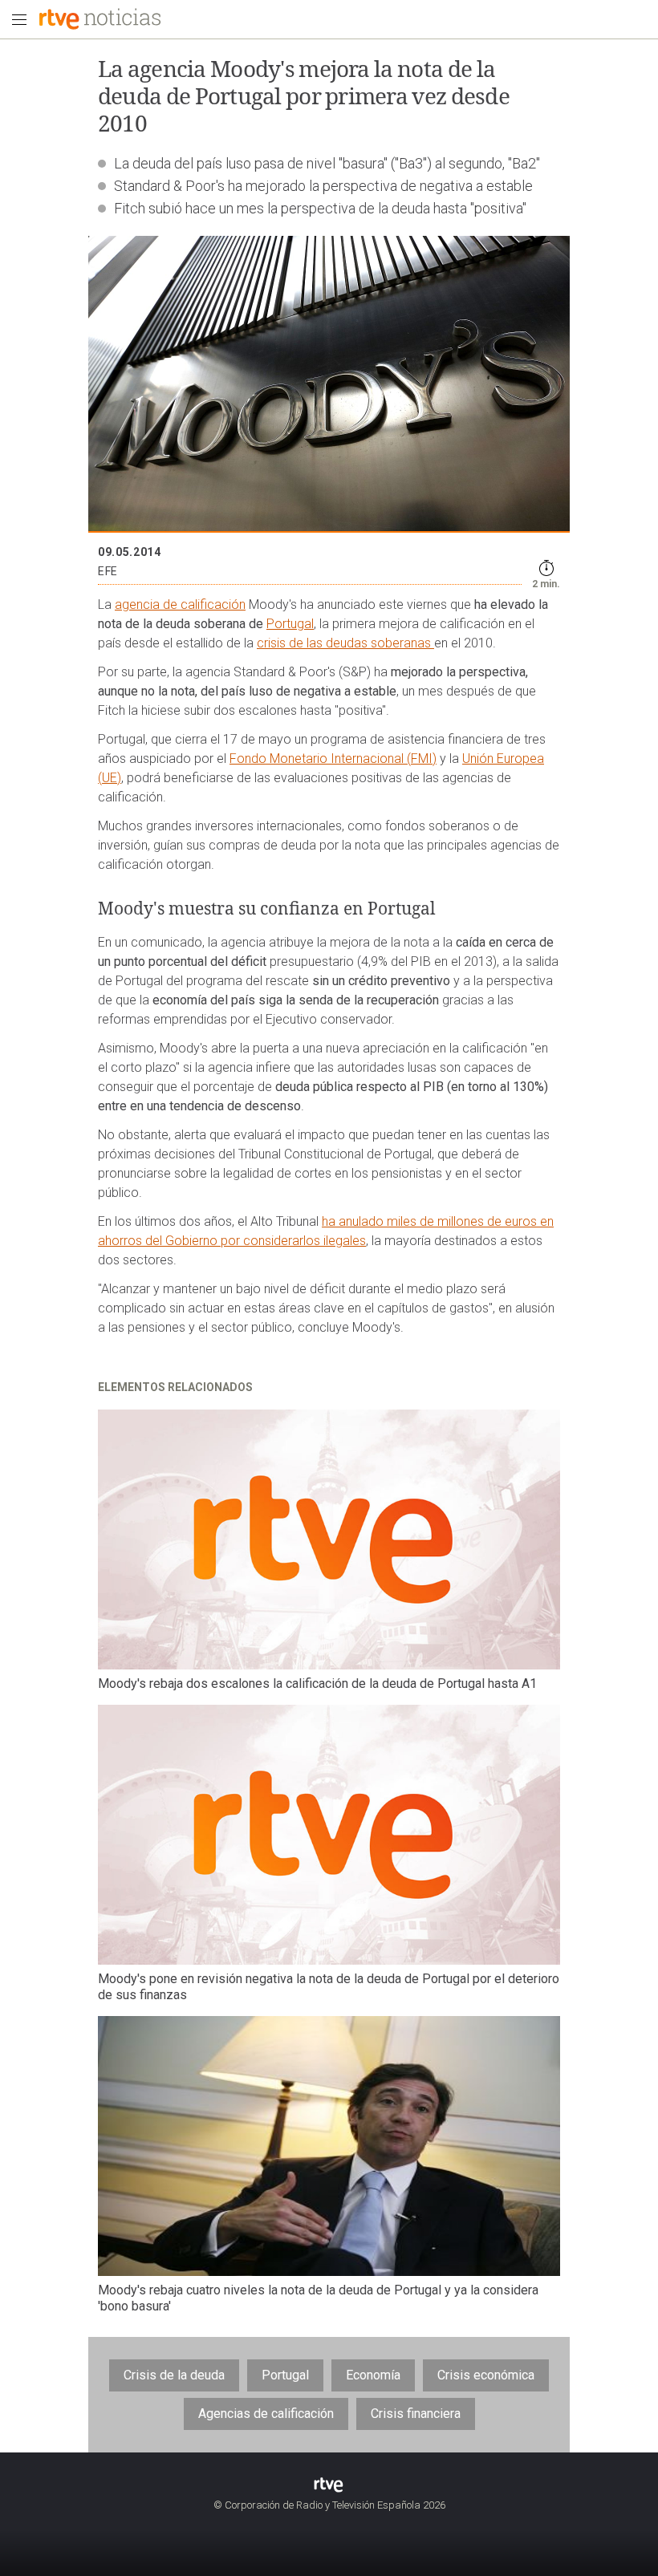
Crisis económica (486, 2375)
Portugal (290, 624)
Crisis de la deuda (174, 2375)
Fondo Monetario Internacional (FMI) (333, 759)
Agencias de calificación (266, 2414)
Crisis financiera (416, 2414)
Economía (373, 2375)
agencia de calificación (180, 604)
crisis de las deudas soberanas (345, 643)
